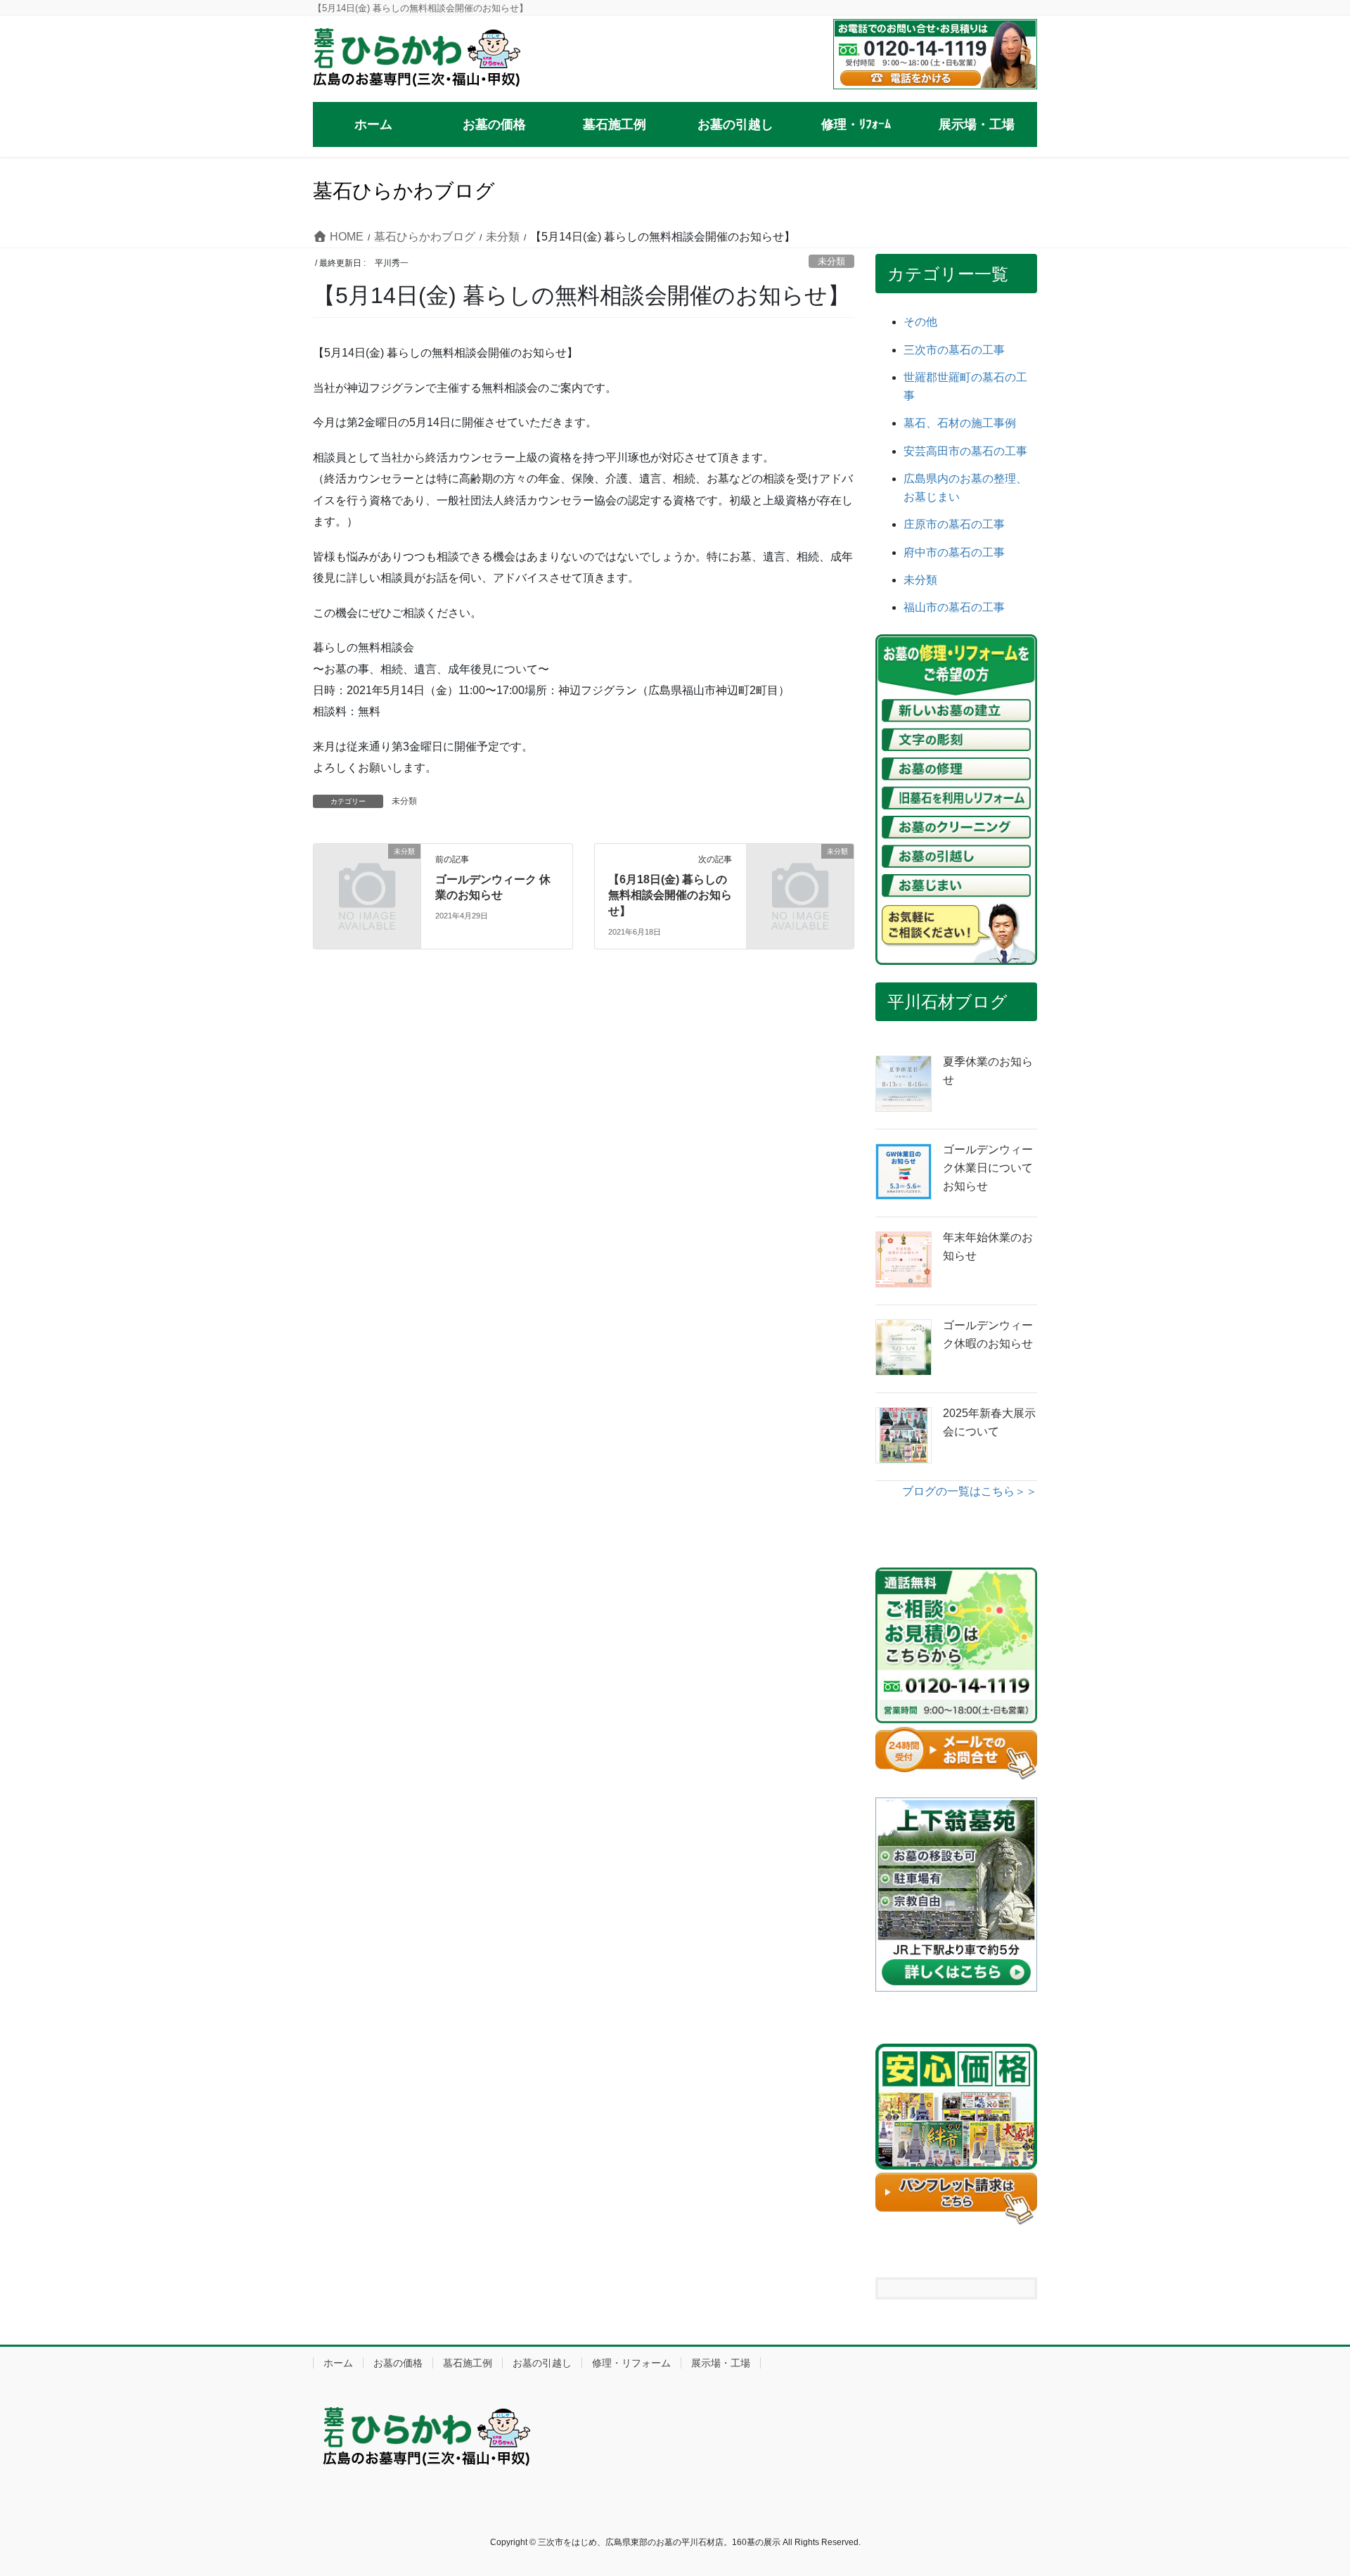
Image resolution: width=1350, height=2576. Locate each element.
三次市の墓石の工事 (954, 350)
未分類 (831, 261)
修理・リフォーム (631, 2363)
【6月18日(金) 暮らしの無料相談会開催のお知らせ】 (670, 895)
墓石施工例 (468, 2363)
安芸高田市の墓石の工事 (965, 451)
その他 (920, 322)
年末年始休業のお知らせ (988, 1247)
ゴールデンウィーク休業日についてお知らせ (988, 1168)
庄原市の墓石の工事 (954, 524)
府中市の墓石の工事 (954, 552)
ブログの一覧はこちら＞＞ (970, 1491)
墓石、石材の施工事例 (960, 423)
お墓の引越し (542, 2363)
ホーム (338, 2363)
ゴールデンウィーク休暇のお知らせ (988, 1334)
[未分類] (367, 876)
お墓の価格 (398, 2363)
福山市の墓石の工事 (954, 607)
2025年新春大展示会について (989, 1422)
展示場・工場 (721, 2363)
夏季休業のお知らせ (988, 1071)
